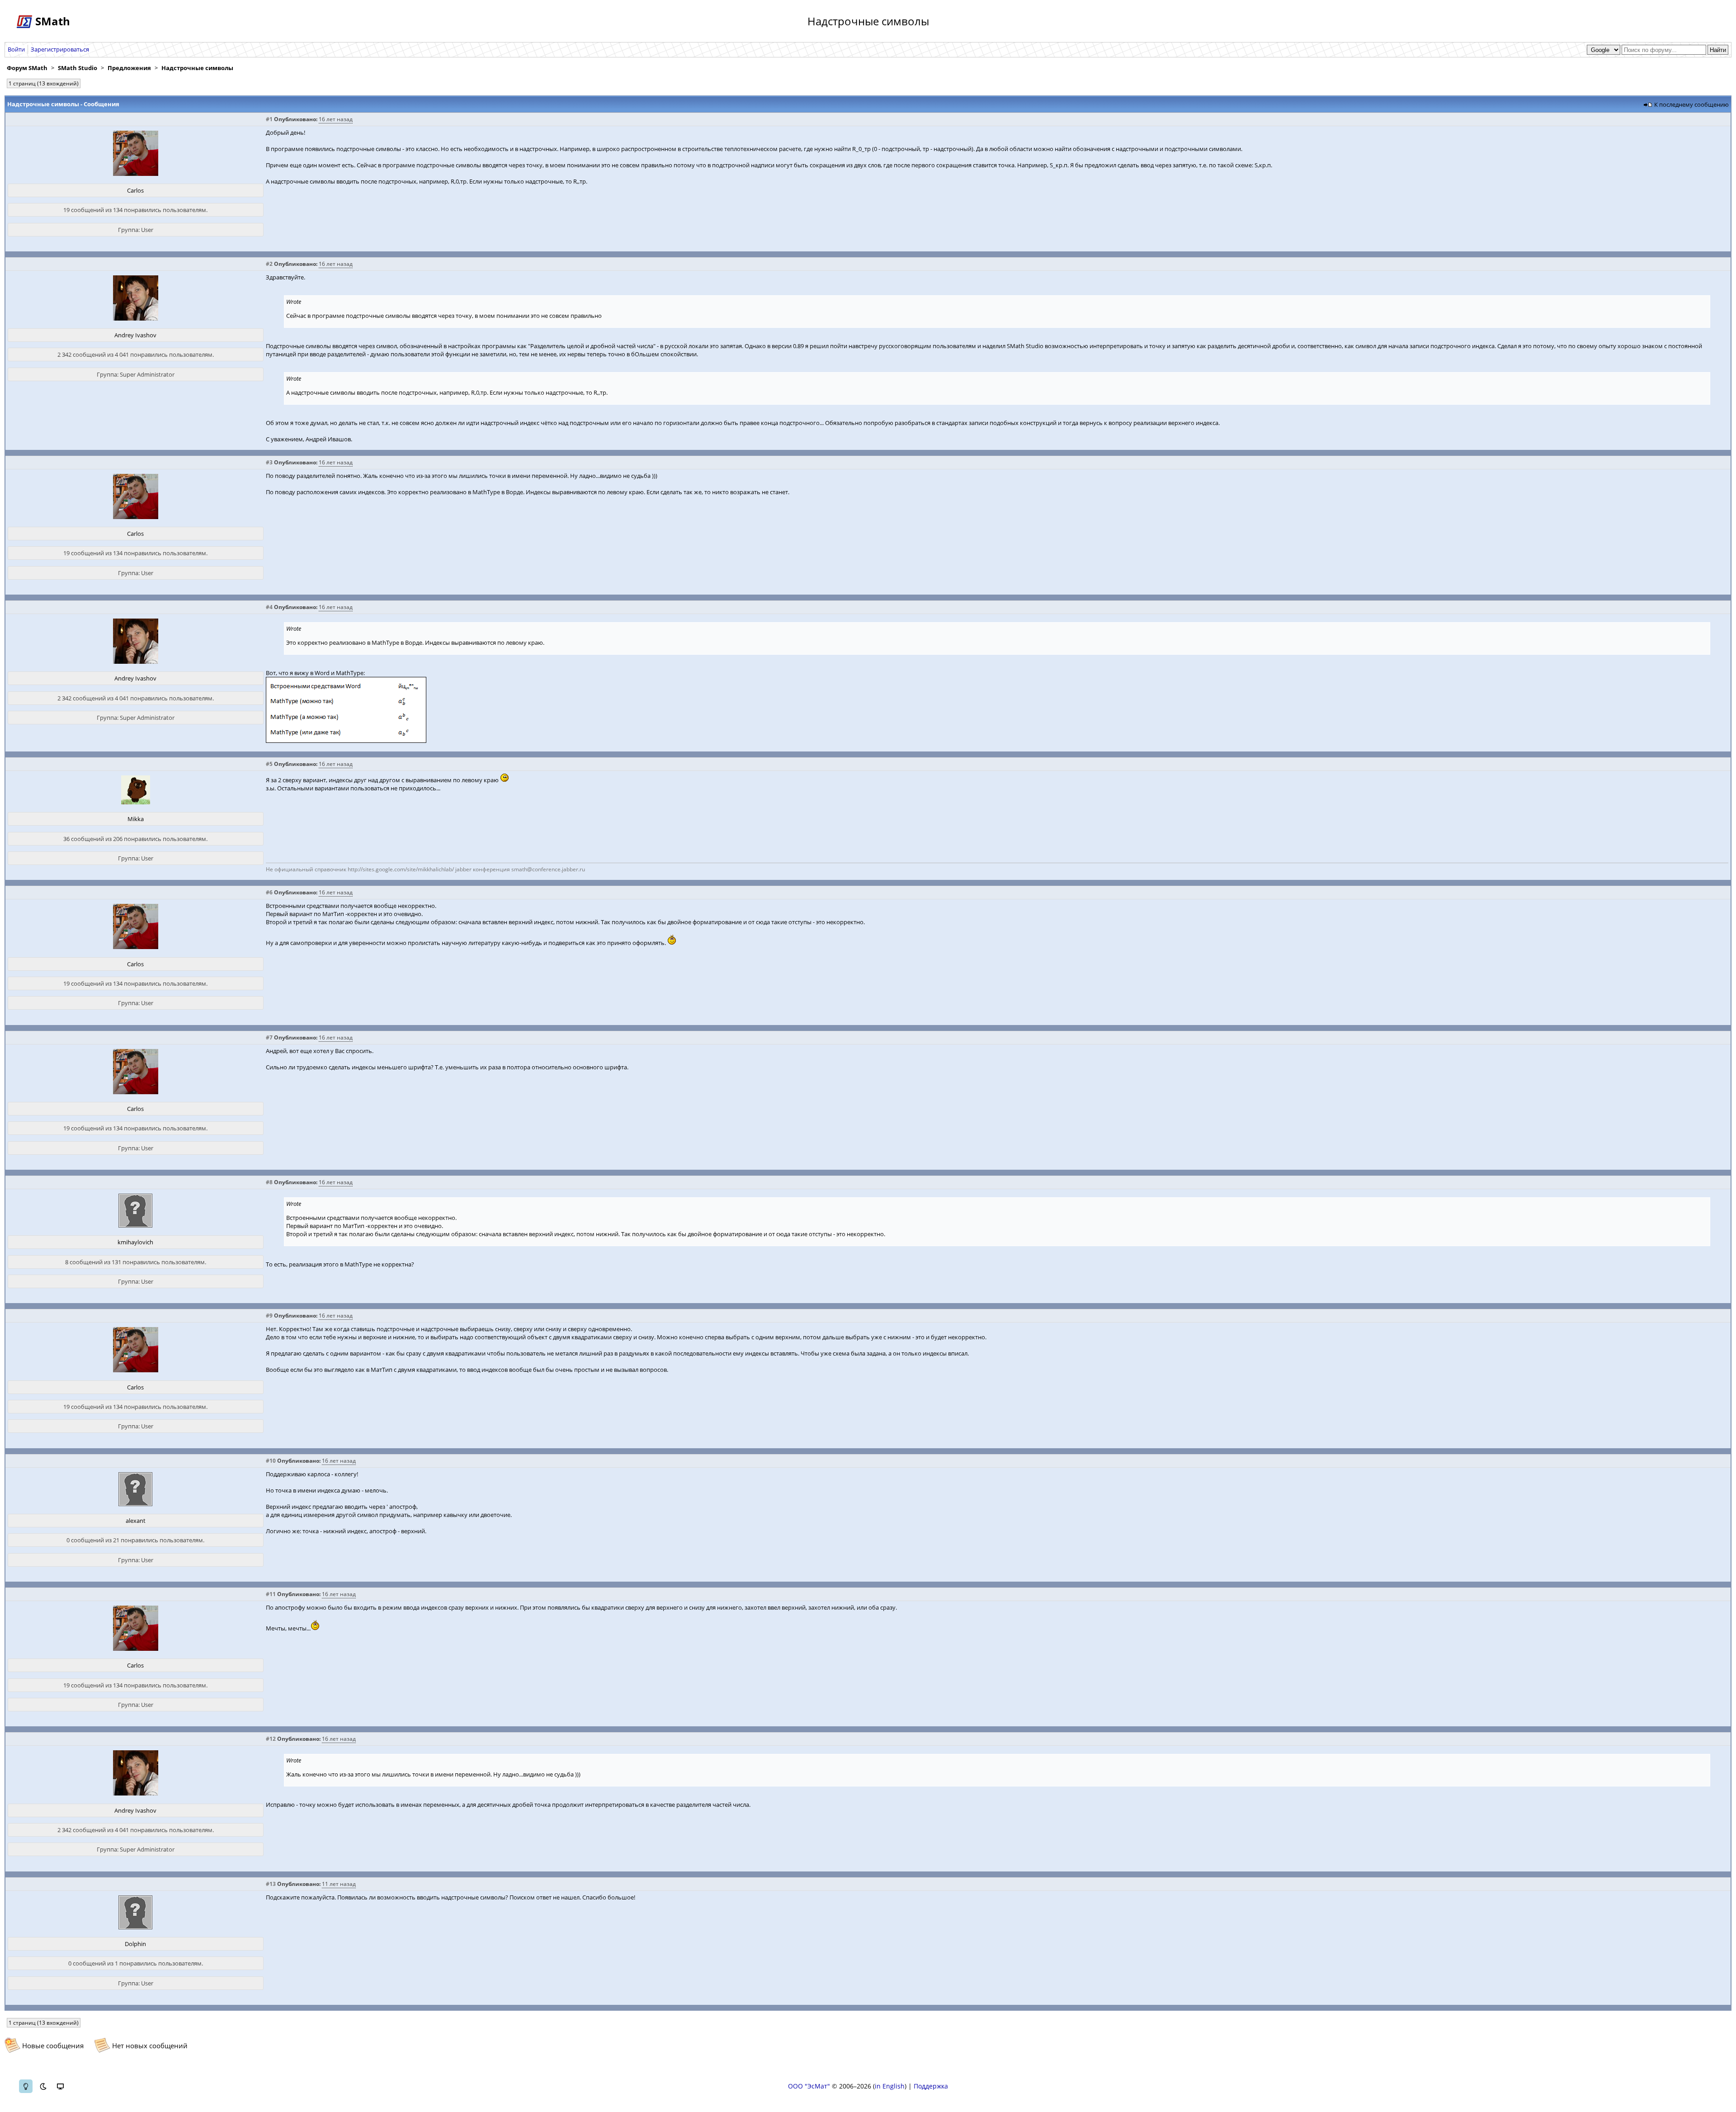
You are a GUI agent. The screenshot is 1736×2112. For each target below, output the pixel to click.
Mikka (136, 819)
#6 (269, 892)
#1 (269, 119)
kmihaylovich (135, 1242)
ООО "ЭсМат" (809, 2086)
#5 (269, 764)
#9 (269, 1316)
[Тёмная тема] (43, 2086)
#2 (269, 264)
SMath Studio (78, 68)
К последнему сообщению (1691, 104)
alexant (136, 1521)
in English (890, 2086)
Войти (16, 49)
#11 (271, 1594)
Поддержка (931, 2086)
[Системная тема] (60, 2086)
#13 (271, 1884)
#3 (269, 462)
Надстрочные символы (197, 68)
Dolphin (135, 1944)
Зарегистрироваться (60, 49)
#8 (269, 1182)
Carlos (135, 190)
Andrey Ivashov (135, 335)
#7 (269, 1037)
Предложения (129, 68)
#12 (271, 1739)
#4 (269, 607)
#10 (271, 1461)
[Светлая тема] (26, 2086)
